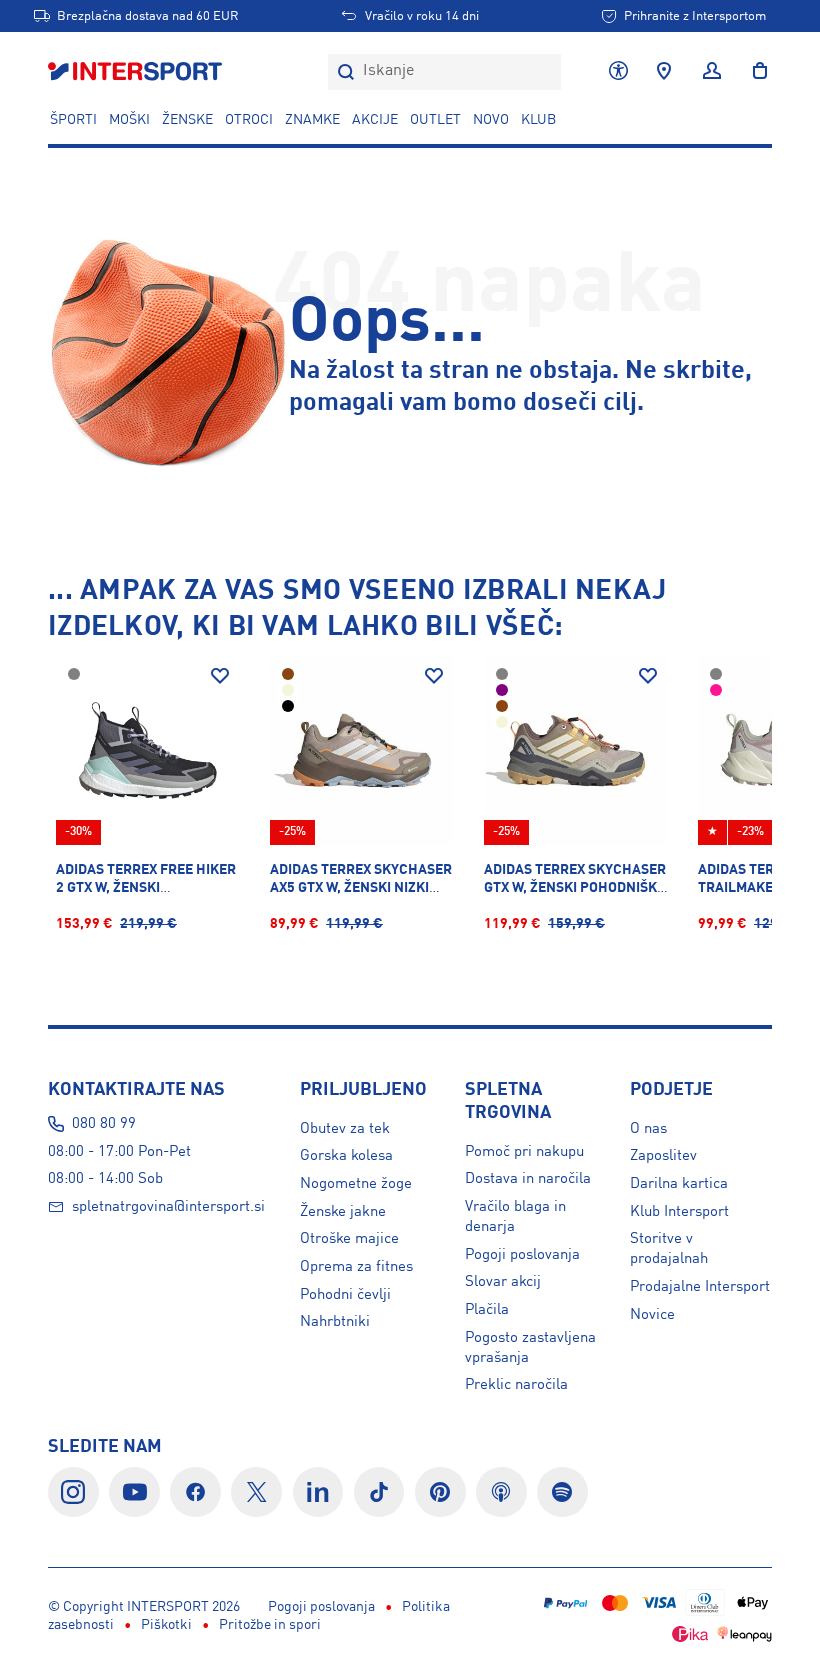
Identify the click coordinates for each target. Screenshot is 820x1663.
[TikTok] (379, 1492)
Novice (652, 1315)
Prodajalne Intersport (700, 1287)
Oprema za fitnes (356, 1267)
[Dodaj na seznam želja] (220, 676)
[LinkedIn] (318, 1492)
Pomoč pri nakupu (524, 1152)
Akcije (375, 120)
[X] (256, 1492)
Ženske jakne (343, 1212)
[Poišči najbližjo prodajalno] (664, 72)
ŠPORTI (73, 120)
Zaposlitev (663, 1156)
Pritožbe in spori (270, 1625)
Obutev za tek (345, 1129)
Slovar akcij (503, 1282)
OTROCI (249, 120)
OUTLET (435, 120)
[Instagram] (73, 1492)
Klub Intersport (679, 1212)
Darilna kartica (679, 1184)
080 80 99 (104, 1124)
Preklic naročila (516, 1385)
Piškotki (166, 1625)
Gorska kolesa (346, 1156)
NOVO (491, 120)
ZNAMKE (312, 120)
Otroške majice (349, 1239)
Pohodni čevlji (345, 1295)
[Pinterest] (440, 1492)
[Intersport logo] (137, 72)
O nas (648, 1129)
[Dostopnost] (618, 72)
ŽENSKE (187, 120)
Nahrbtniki (335, 1322)
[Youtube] (134, 1492)
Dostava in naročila (528, 1179)
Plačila (487, 1310)
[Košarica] (754, 72)
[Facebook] (195, 1492)
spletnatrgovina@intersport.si (168, 1207)
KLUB (538, 120)
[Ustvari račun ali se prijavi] (712, 72)
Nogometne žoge (356, 1184)
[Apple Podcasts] (501, 1492)
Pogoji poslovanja (522, 1255)
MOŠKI (129, 120)
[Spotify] (562, 1492)
